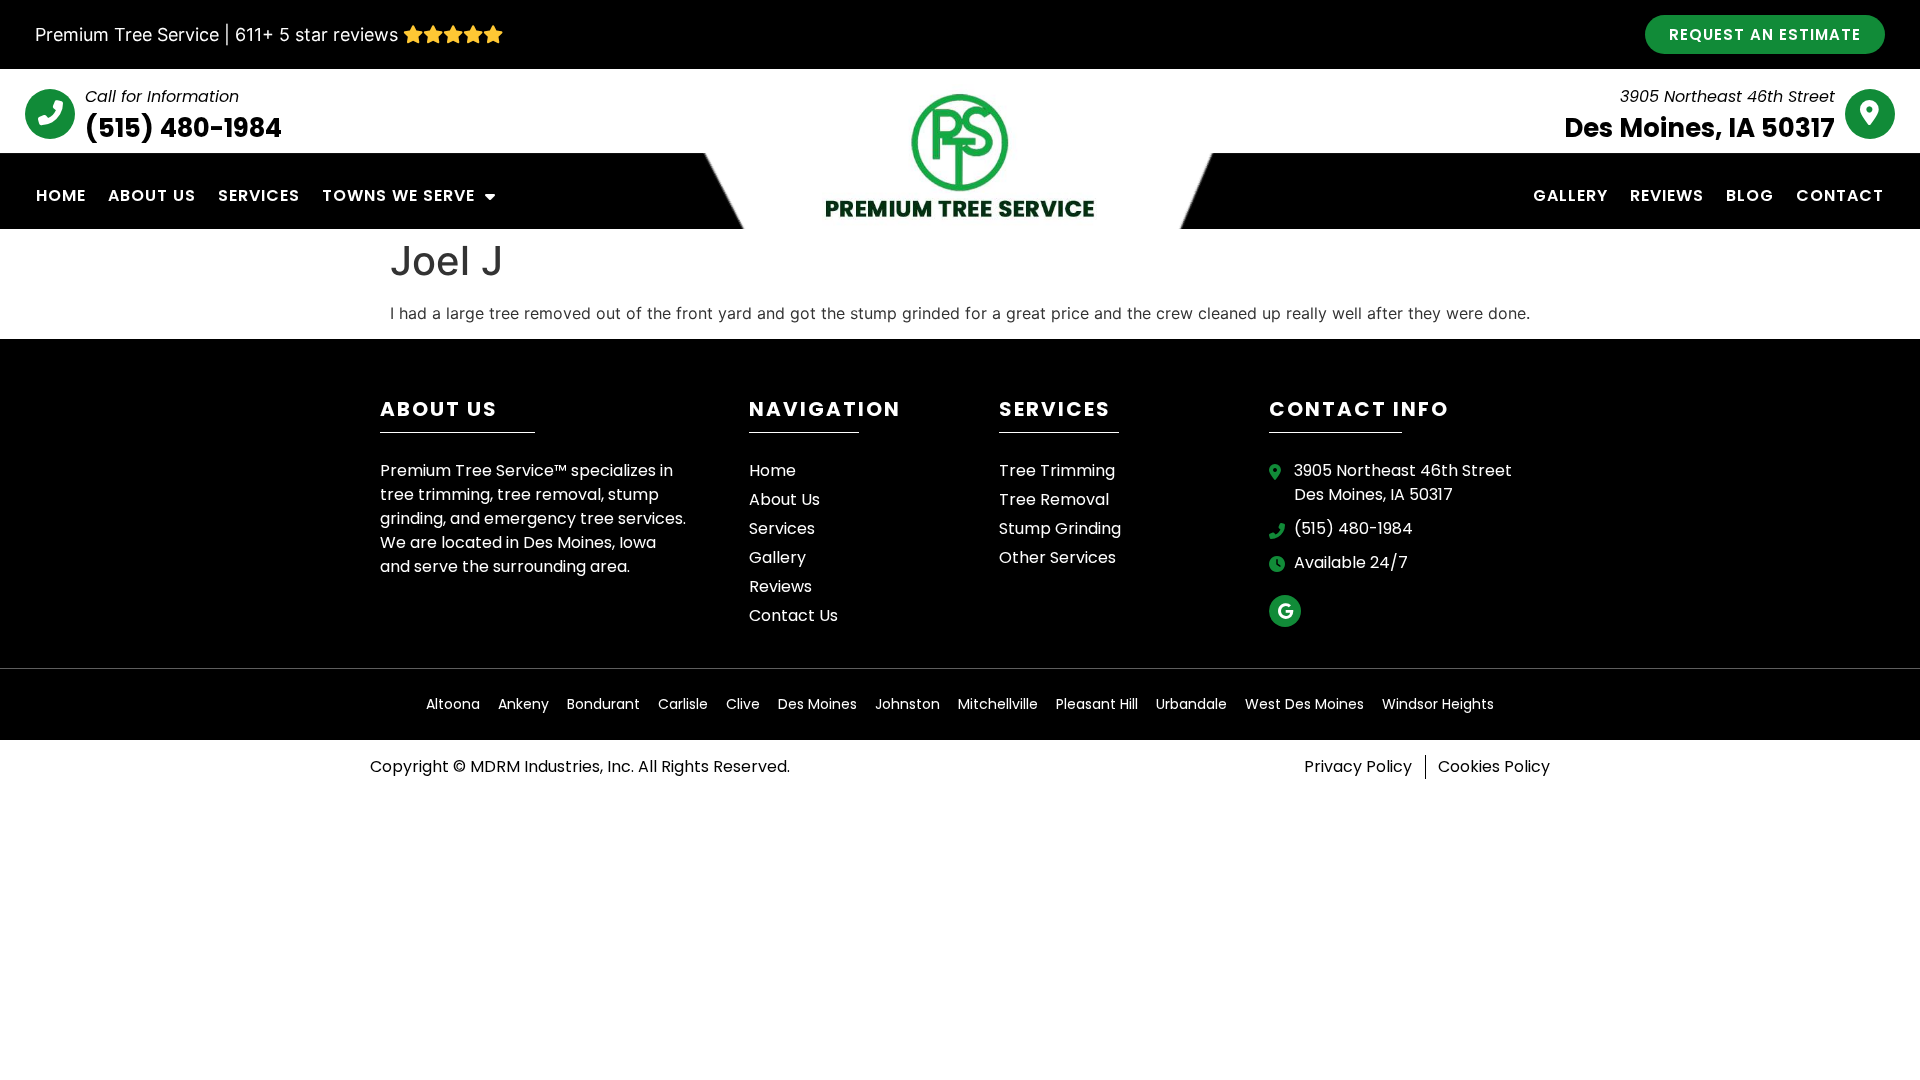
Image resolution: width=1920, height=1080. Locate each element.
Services (259, 195)
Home (61, 195)
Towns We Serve (398, 195)
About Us (152, 195)
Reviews (1667, 195)
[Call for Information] (50, 114)
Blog (1750, 195)
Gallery (1570, 195)
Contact (1840, 195)
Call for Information (162, 96)
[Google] (1285, 611)
